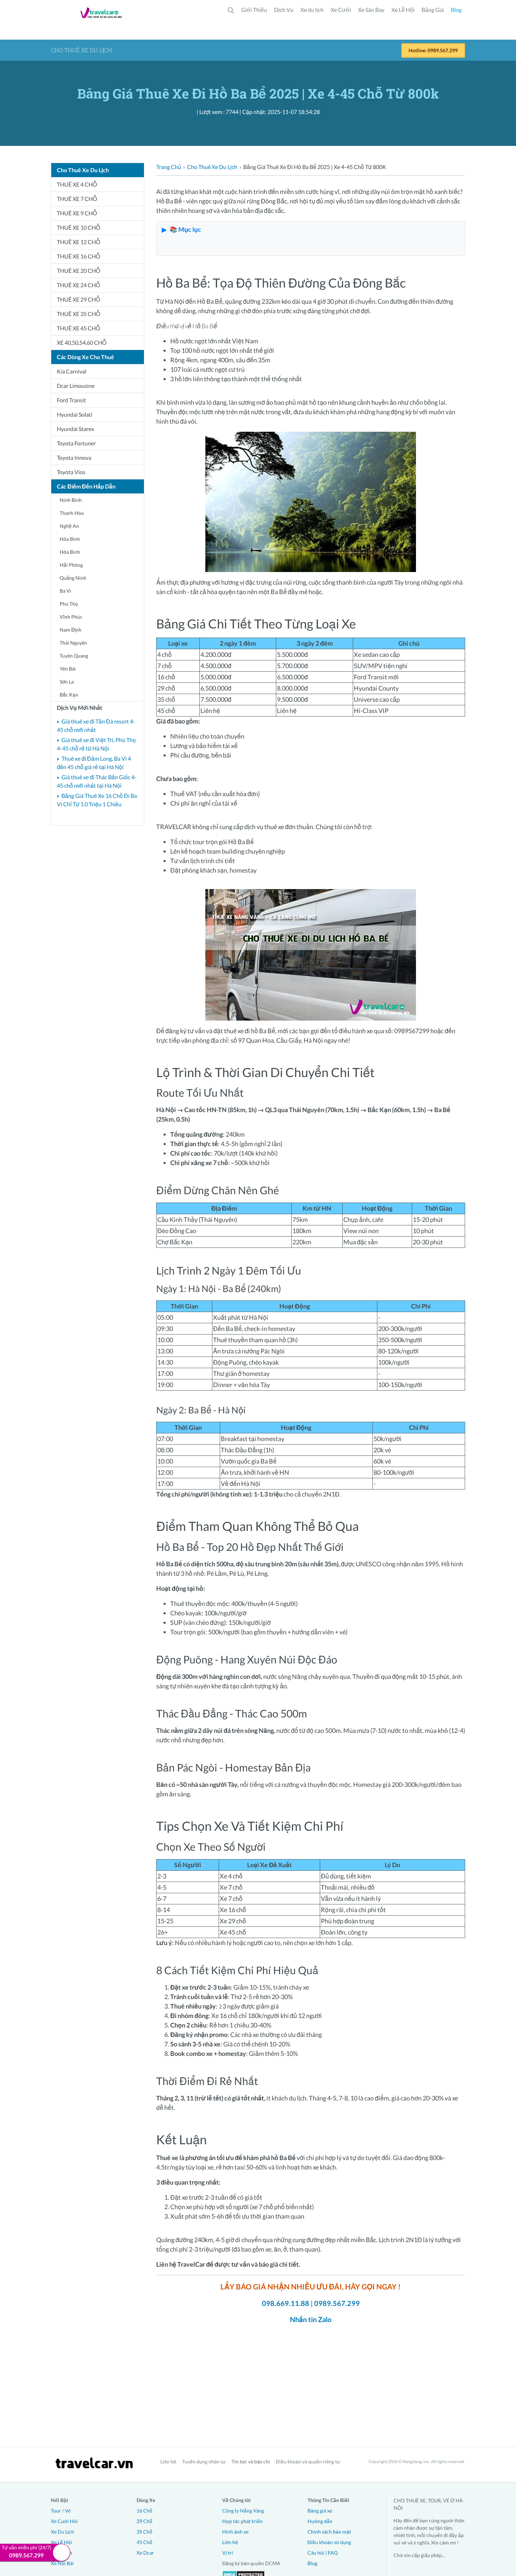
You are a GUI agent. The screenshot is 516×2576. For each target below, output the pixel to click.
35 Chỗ (144, 2532)
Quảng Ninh (73, 578)
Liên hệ (168, 2461)
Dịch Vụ (284, 10)
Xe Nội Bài (62, 2563)
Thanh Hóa (72, 513)
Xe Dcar (145, 2553)
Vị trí (228, 2553)
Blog (456, 10)
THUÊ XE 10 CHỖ (78, 227)
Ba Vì (65, 591)
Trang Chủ (169, 167)
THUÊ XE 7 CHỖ (77, 199)
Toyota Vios (71, 472)
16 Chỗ (144, 2511)
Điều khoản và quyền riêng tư (308, 2461)
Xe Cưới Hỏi (64, 2521)
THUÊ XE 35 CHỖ (78, 314)
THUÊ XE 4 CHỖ (77, 184)
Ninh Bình (71, 500)
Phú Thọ (69, 604)
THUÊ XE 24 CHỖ (78, 285)
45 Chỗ (144, 2542)
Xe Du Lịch (62, 2532)
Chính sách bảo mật (329, 2532)
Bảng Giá (433, 10)
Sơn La (67, 682)
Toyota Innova (74, 458)
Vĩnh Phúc (71, 617)
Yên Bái (68, 669)
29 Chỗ (144, 2521)
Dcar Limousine (76, 386)
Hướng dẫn (320, 2521)
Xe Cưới (341, 10)
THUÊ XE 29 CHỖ (78, 299)
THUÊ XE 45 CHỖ (78, 328)
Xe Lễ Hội (403, 10)
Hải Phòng (71, 565)
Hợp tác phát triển (242, 2521)
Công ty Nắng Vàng (243, 2511)
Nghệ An (69, 526)
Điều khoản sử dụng (329, 2542)
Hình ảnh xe (235, 2532)
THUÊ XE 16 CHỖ (78, 256)
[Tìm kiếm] (231, 10)
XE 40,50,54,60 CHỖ (82, 342)
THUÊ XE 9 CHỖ (77, 213)
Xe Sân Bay (371, 10)
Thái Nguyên (73, 643)
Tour (56, 2511)
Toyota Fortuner (76, 443)
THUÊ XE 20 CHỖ (78, 271)
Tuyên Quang (74, 656)
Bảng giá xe (320, 2511)
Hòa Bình (70, 539)
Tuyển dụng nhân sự (204, 2461)
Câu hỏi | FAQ (323, 2553)
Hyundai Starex (75, 429)
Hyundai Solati (75, 414)
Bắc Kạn (69, 695)
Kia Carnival (72, 371)
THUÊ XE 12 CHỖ (78, 242)
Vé (68, 2511)
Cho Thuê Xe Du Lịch (212, 167)
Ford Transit (71, 400)
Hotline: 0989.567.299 (433, 50)
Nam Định (71, 630)
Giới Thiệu (254, 10)
